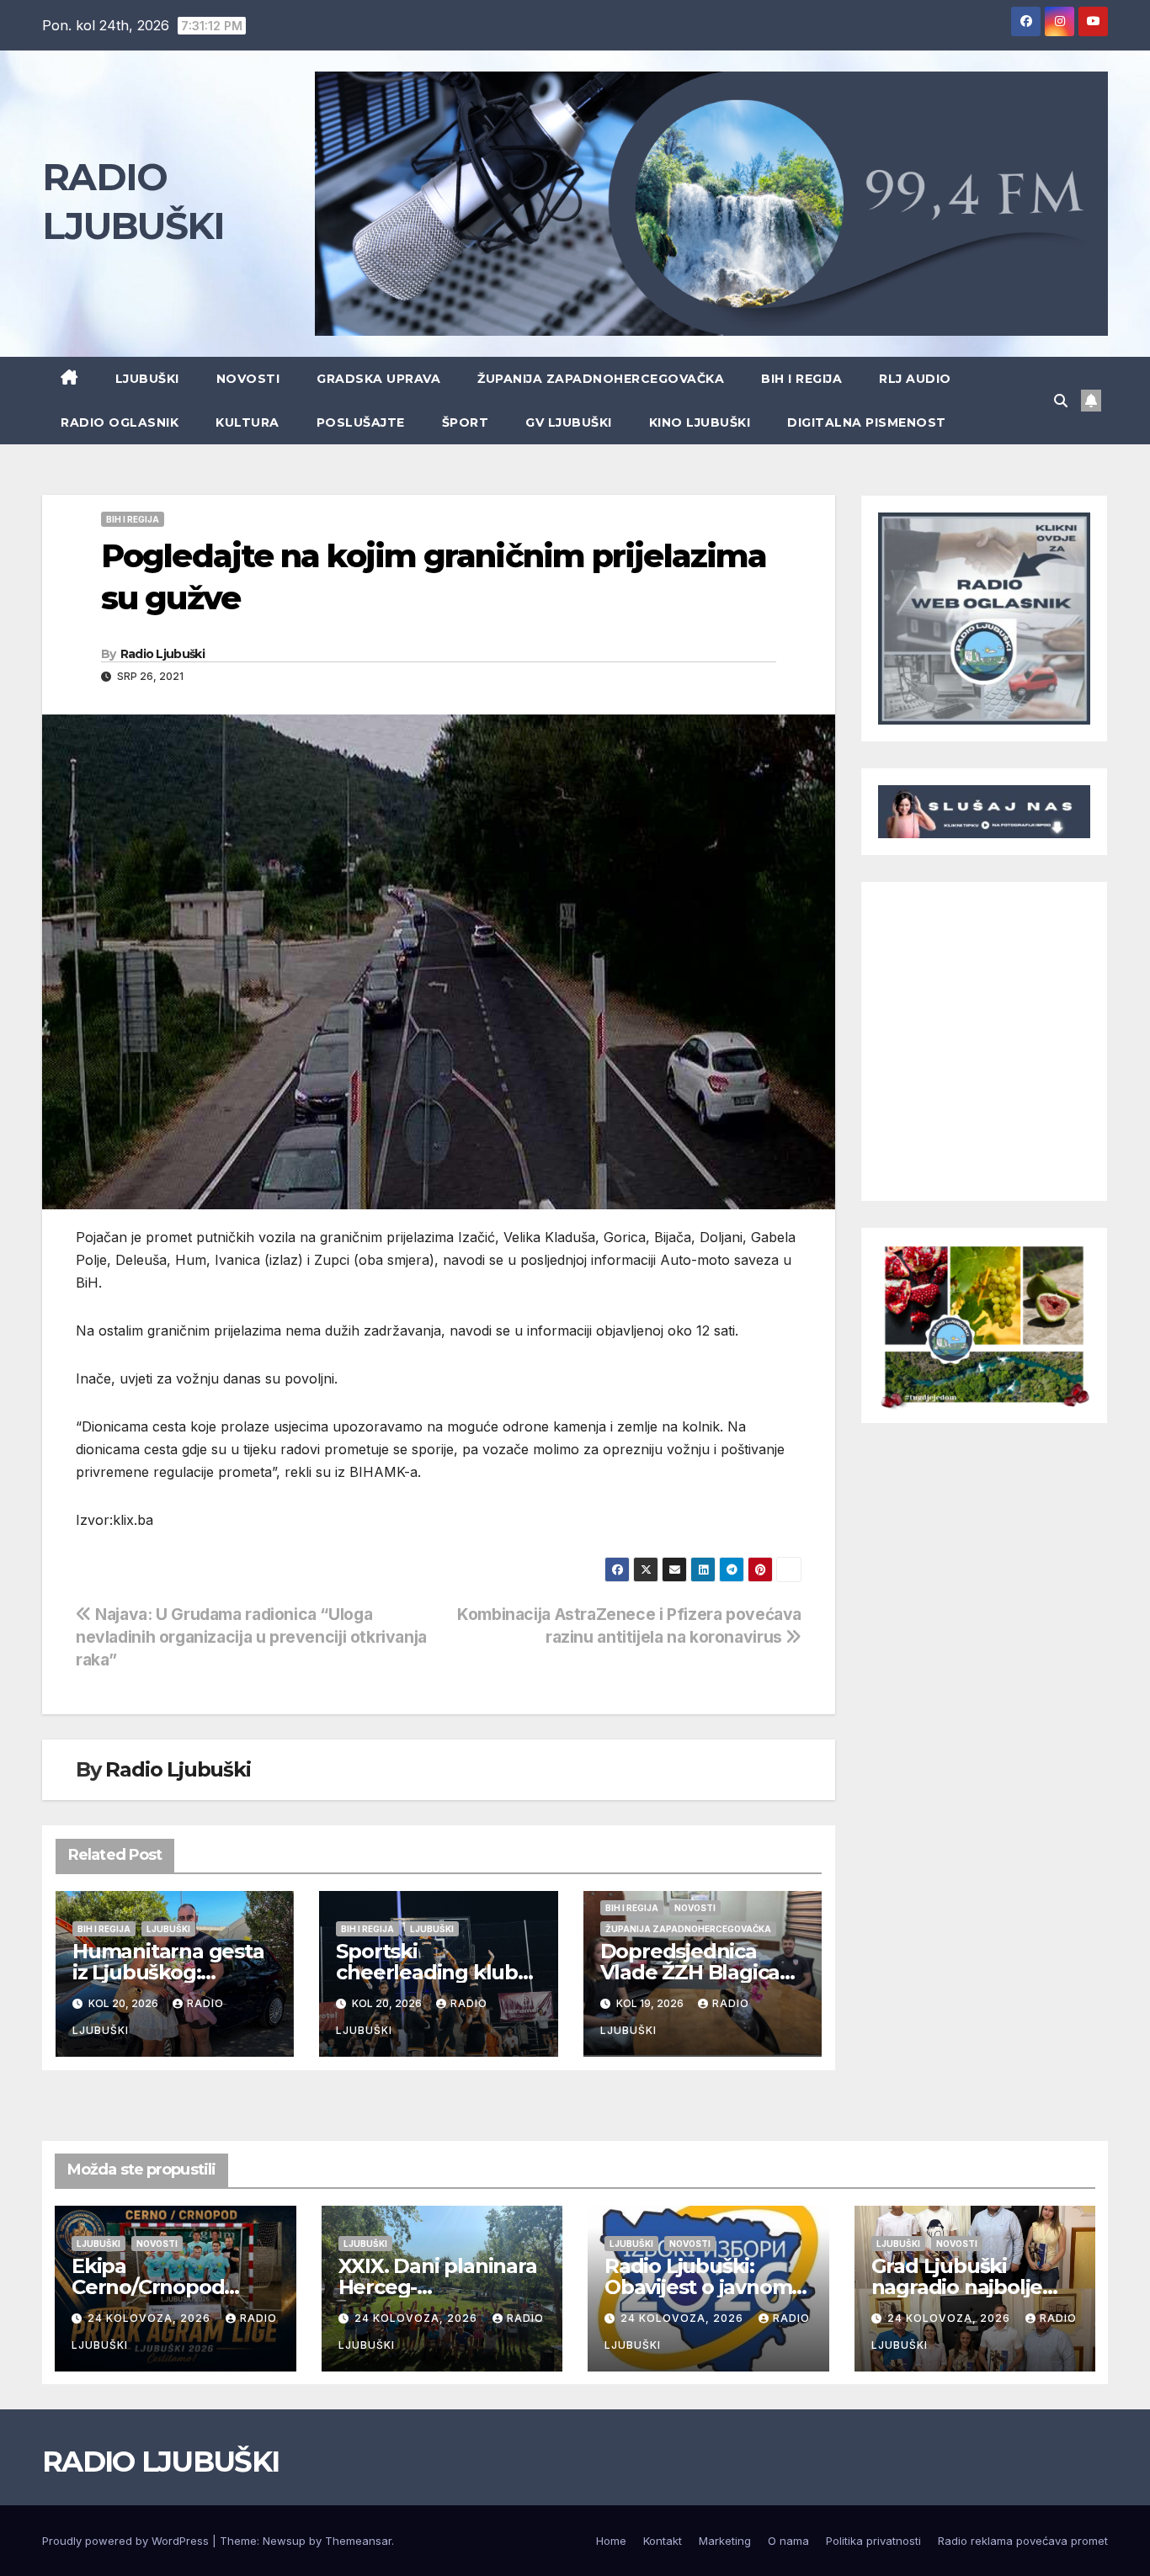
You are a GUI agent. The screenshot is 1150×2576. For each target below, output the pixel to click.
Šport (466, 422)
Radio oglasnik (120, 422)
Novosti (248, 379)
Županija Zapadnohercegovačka (601, 379)
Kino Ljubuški (700, 422)
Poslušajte (361, 422)
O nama (788, 2541)
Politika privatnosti (873, 2541)
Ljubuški (147, 379)
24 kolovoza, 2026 (151, 2318)
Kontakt (663, 2541)
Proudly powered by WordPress (127, 2541)
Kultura (248, 422)
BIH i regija (801, 379)
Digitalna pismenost (867, 422)
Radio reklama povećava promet (1023, 2541)
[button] (1061, 401)
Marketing (725, 2541)
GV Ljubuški (569, 422)
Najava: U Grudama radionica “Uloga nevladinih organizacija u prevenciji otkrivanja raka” (251, 1637)
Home (611, 2541)
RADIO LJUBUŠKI (160, 2462)
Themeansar (358, 2541)
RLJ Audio (915, 379)
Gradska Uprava (378, 379)
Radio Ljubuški (162, 654)
